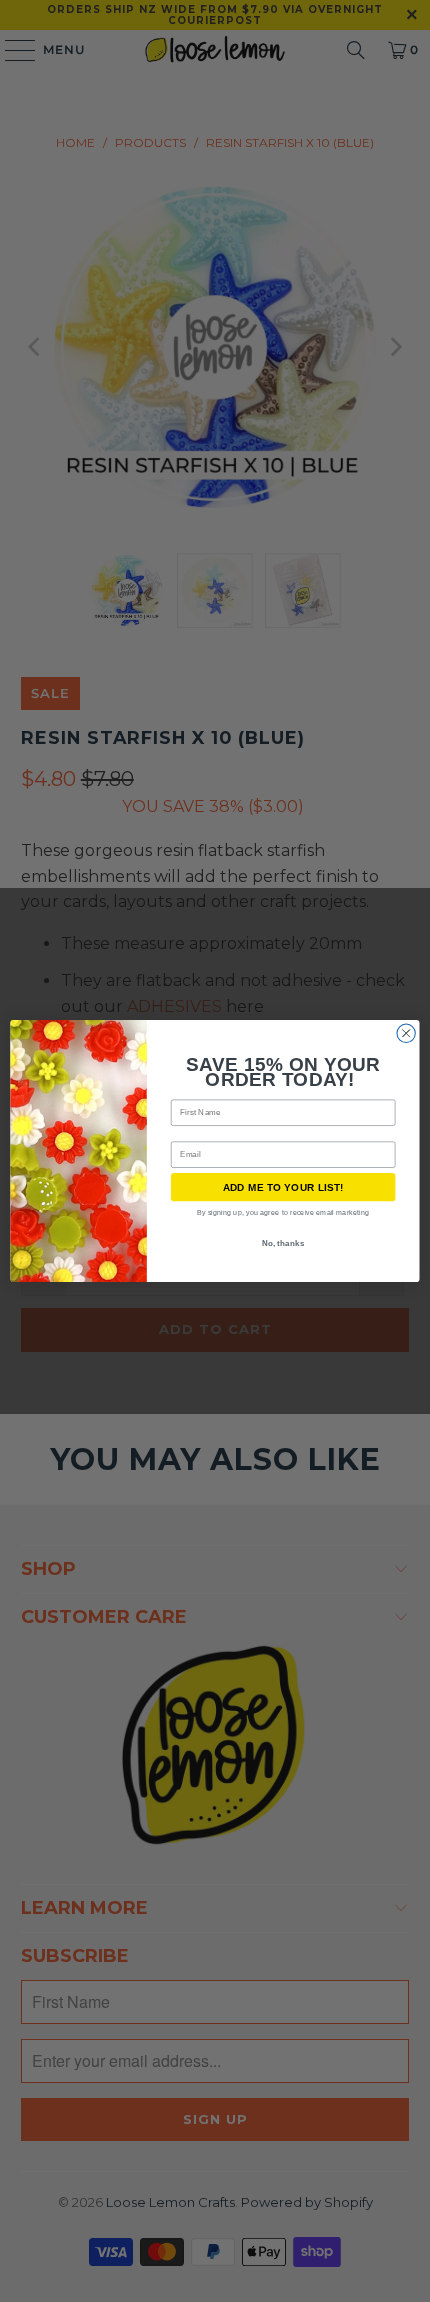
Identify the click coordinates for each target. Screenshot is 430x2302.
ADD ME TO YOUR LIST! (283, 1187)
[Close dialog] (406, 1033)
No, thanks (283, 1243)
